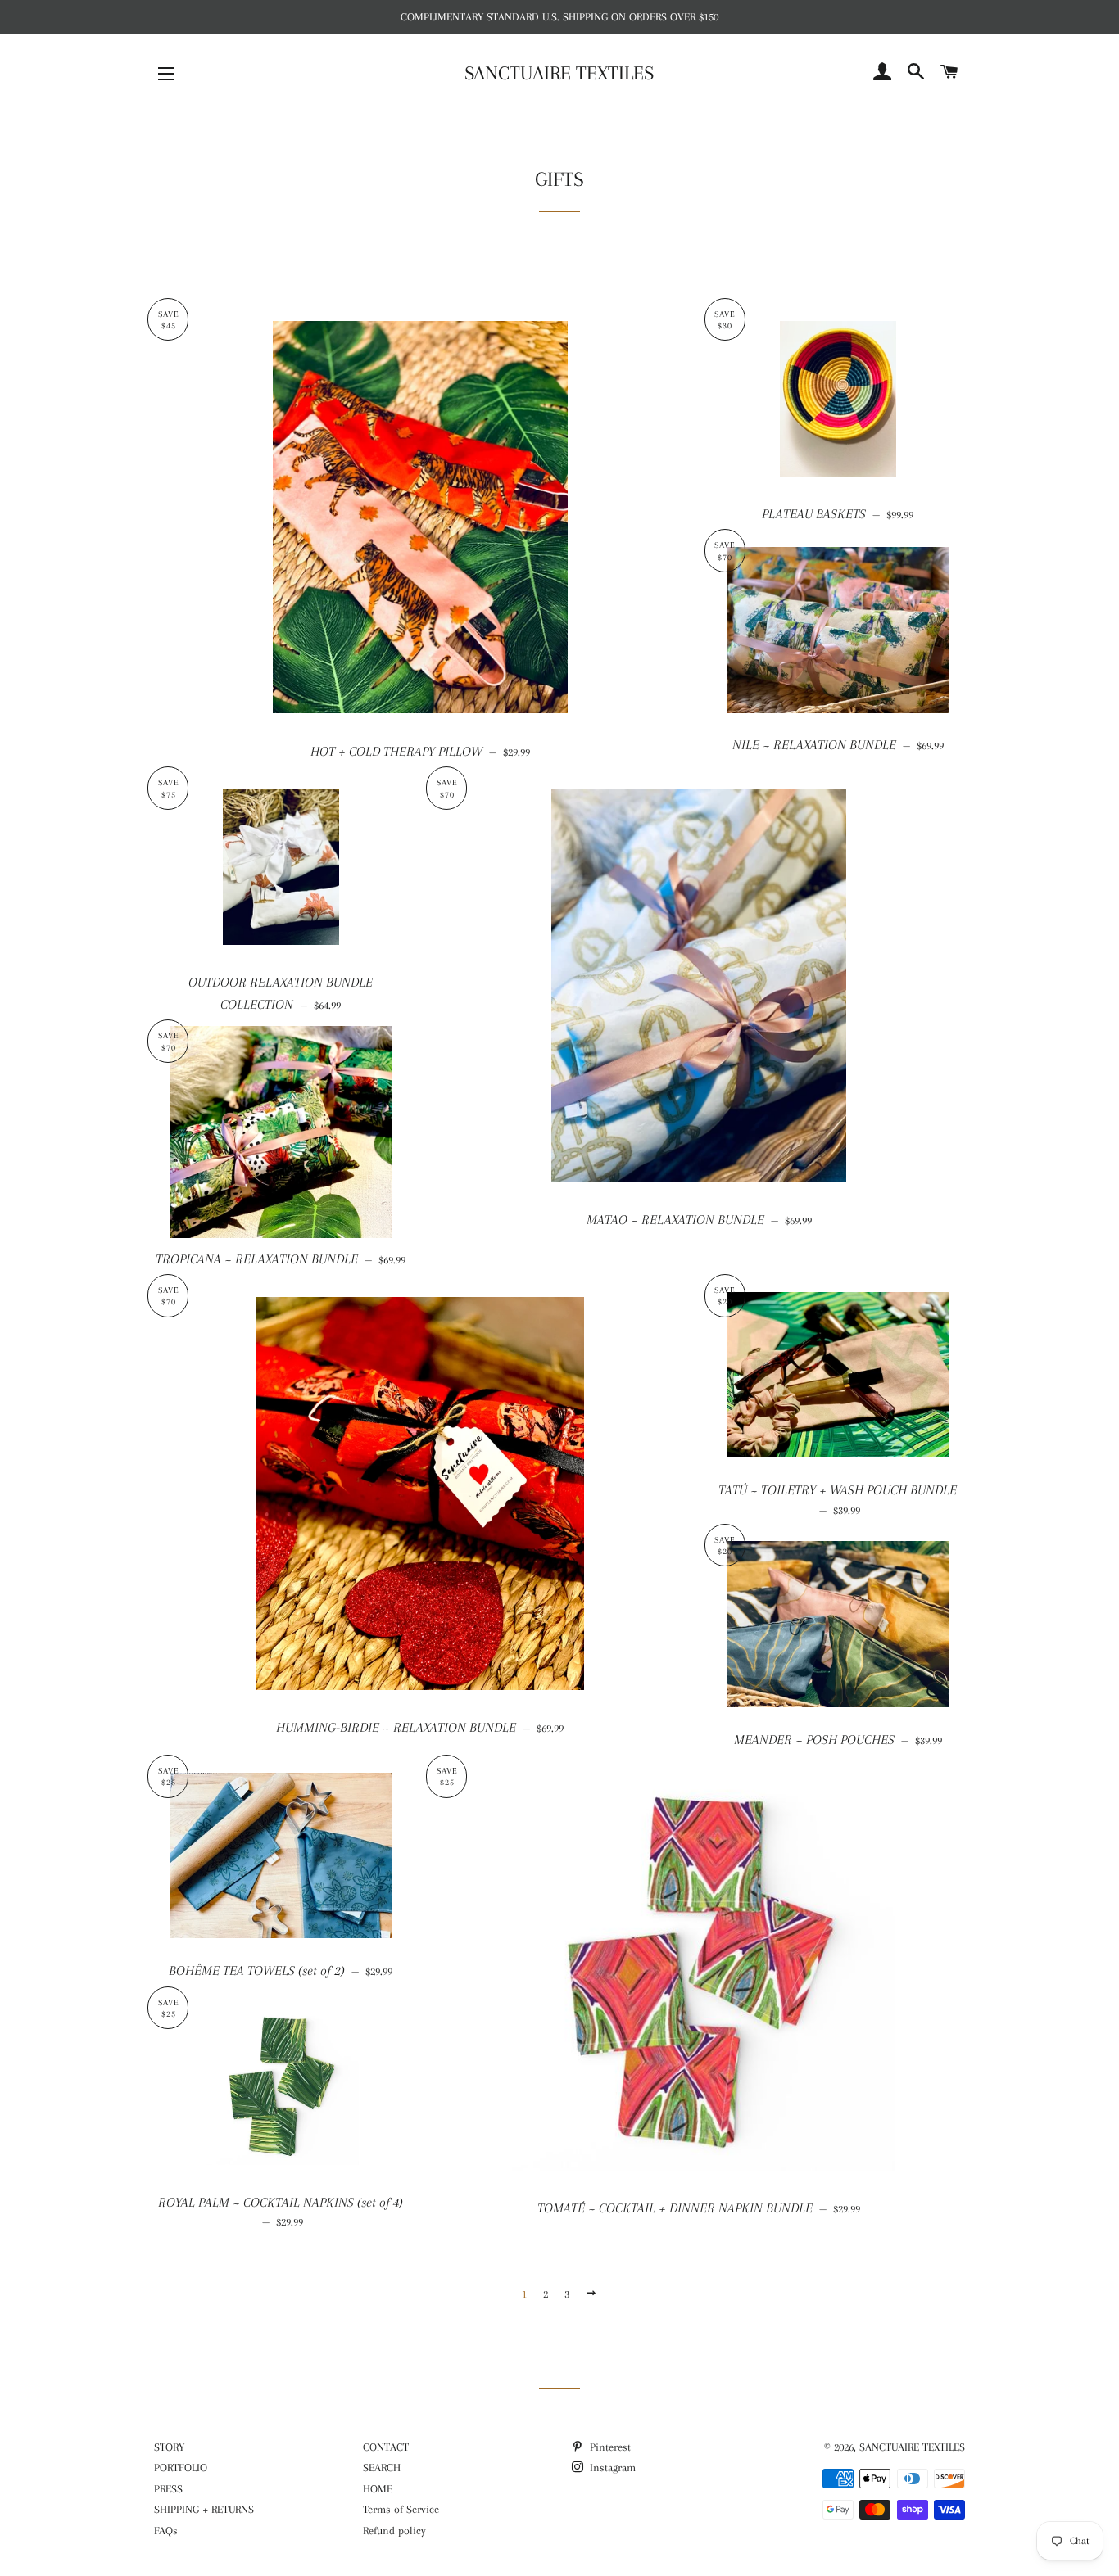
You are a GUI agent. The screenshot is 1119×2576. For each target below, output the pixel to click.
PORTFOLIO (181, 2468)
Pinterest (609, 2447)
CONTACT (386, 2447)
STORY (169, 2447)
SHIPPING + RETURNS (204, 2509)
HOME (378, 2489)
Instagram (611, 2468)
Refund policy (394, 2531)
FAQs (166, 2531)
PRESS (168, 2489)
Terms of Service (401, 2509)
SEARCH (382, 2468)
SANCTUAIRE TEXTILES (559, 73)
